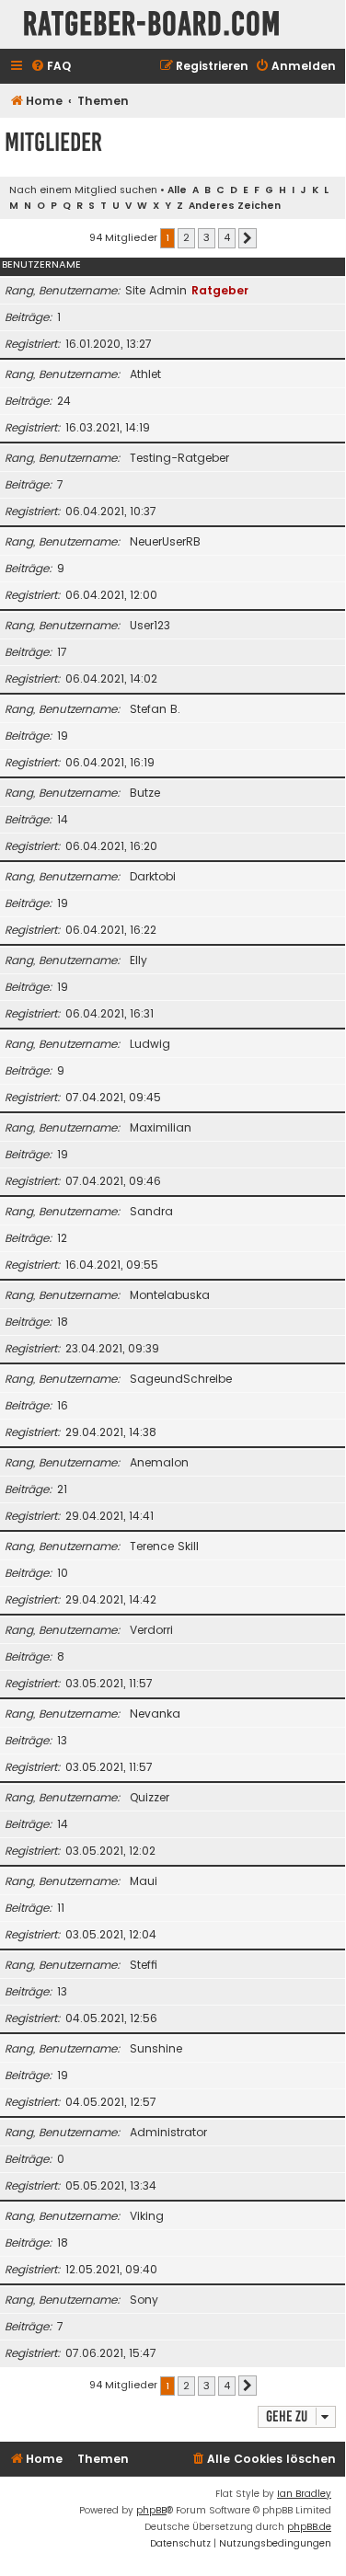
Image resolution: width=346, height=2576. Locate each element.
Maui (144, 1881)
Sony (144, 2300)
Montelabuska (170, 1295)
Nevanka (155, 1713)
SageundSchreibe (181, 1379)
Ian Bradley (304, 2494)
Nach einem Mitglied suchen (83, 190)
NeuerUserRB (165, 541)
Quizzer (150, 1797)
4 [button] (227, 237)
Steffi (144, 1965)
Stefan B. (155, 709)
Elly (138, 960)
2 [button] (186, 237)
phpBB (151, 2510)
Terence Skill (164, 1546)
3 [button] (207, 237)
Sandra (151, 1211)
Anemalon (159, 1462)
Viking (147, 2216)
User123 (150, 625)
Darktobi (153, 876)
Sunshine (156, 2048)
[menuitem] (51, 67)
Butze (145, 793)
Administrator (168, 2132)
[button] (248, 238)
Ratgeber (220, 290)
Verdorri (151, 1630)
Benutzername (41, 264)
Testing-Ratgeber (179, 458)
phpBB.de (309, 2527)
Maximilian (161, 1127)
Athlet (145, 374)
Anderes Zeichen (235, 206)
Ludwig (150, 1044)
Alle (177, 190)
